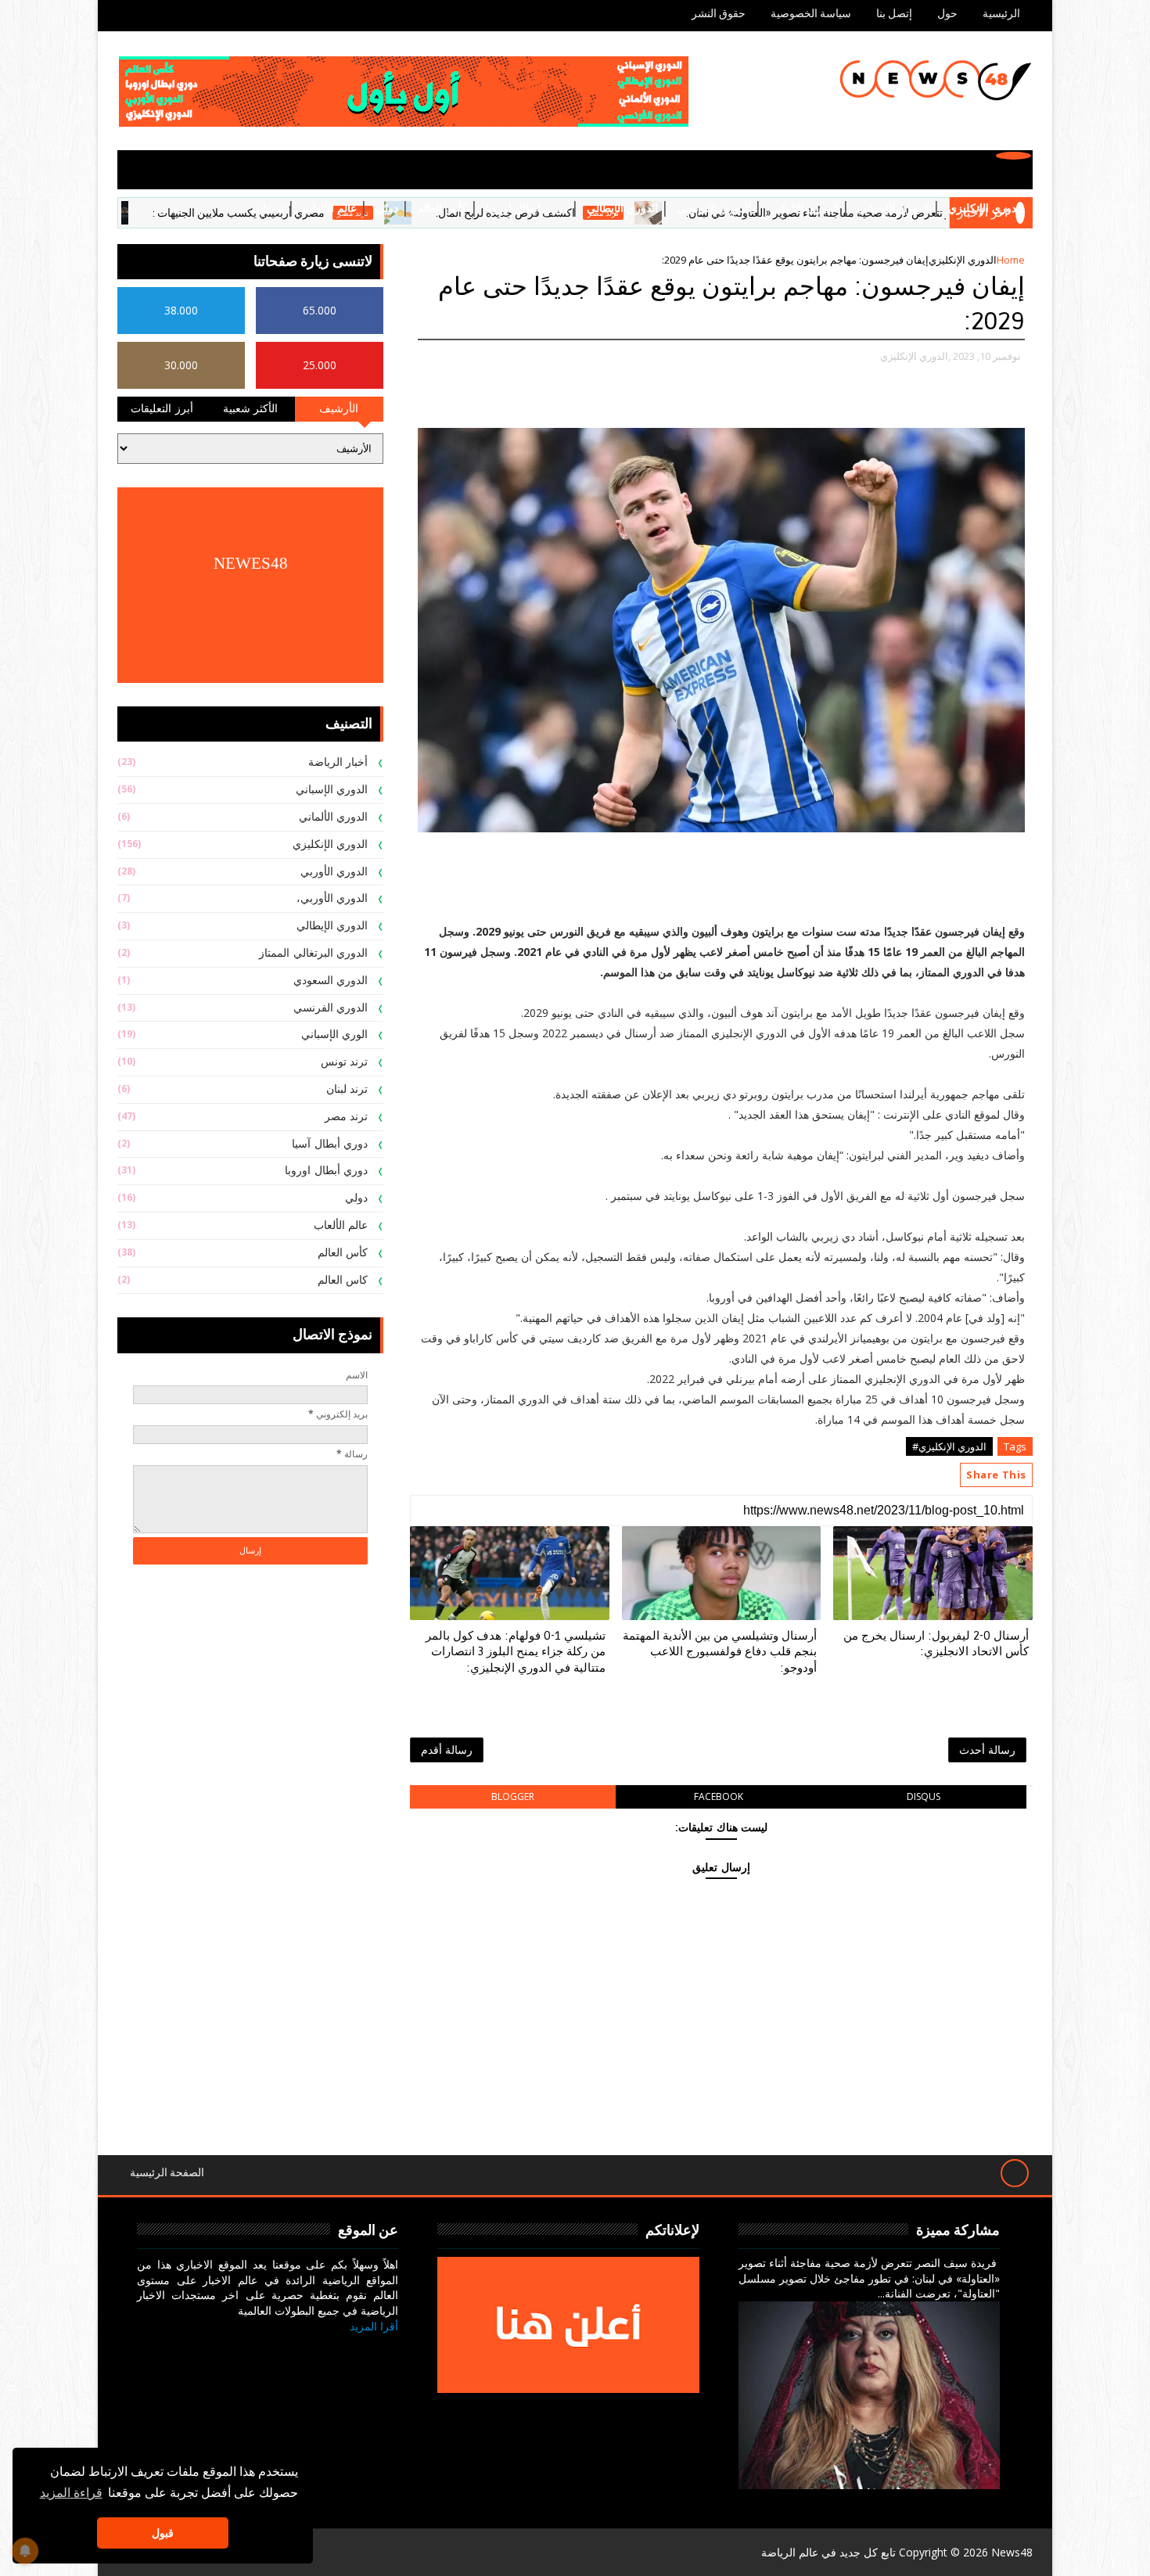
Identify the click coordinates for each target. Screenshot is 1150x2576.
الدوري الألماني (334, 817)
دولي (387, 208)
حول (947, 14)
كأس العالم (442, 208)
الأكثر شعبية (251, 409)
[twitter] (345, 2350)
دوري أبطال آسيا (330, 1144)
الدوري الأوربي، (332, 898)
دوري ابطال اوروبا (527, 208)
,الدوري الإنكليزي (915, 356)
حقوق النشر (719, 14)
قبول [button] (163, 2533)
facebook (719, 1796)
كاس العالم (343, 1280)
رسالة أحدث (987, 1750)
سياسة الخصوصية (811, 14)
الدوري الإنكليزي (986, 208)
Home (1011, 260)
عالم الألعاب (330, 208)
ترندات (268, 208)
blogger (513, 1796)
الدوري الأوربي (334, 872)
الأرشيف (339, 409)
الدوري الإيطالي (622, 208)
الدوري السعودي (331, 981)
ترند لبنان (347, 1089)
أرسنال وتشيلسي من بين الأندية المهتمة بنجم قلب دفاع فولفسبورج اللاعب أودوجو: (720, 1652)
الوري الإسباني (335, 1035)
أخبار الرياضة (338, 762)
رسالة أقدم (447, 1750)
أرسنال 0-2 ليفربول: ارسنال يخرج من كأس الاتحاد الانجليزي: (936, 1644)
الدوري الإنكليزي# (949, 1446)
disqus (924, 1796)
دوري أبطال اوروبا (326, 1171)
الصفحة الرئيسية (167, 2173)
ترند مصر (154, 213)
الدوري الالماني (804, 208)
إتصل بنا (894, 14)
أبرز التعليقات (162, 409)
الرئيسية (1001, 14)
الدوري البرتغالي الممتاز (313, 953)
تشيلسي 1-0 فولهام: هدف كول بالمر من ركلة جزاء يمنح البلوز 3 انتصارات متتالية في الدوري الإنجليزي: (516, 1652)
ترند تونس (345, 1062)
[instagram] (307, 2350)
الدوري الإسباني (893, 208)
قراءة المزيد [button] (71, 2493)
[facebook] (382, 2350)
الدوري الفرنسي (714, 208)
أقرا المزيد (374, 2326)
